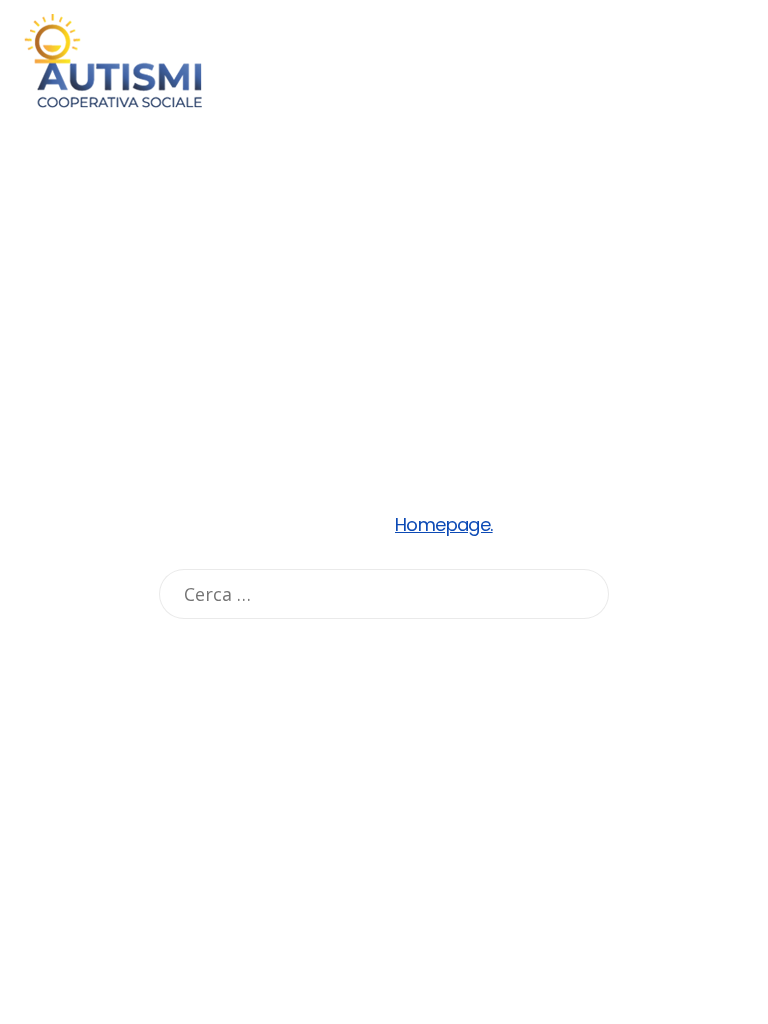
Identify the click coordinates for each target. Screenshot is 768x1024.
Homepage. (444, 524)
